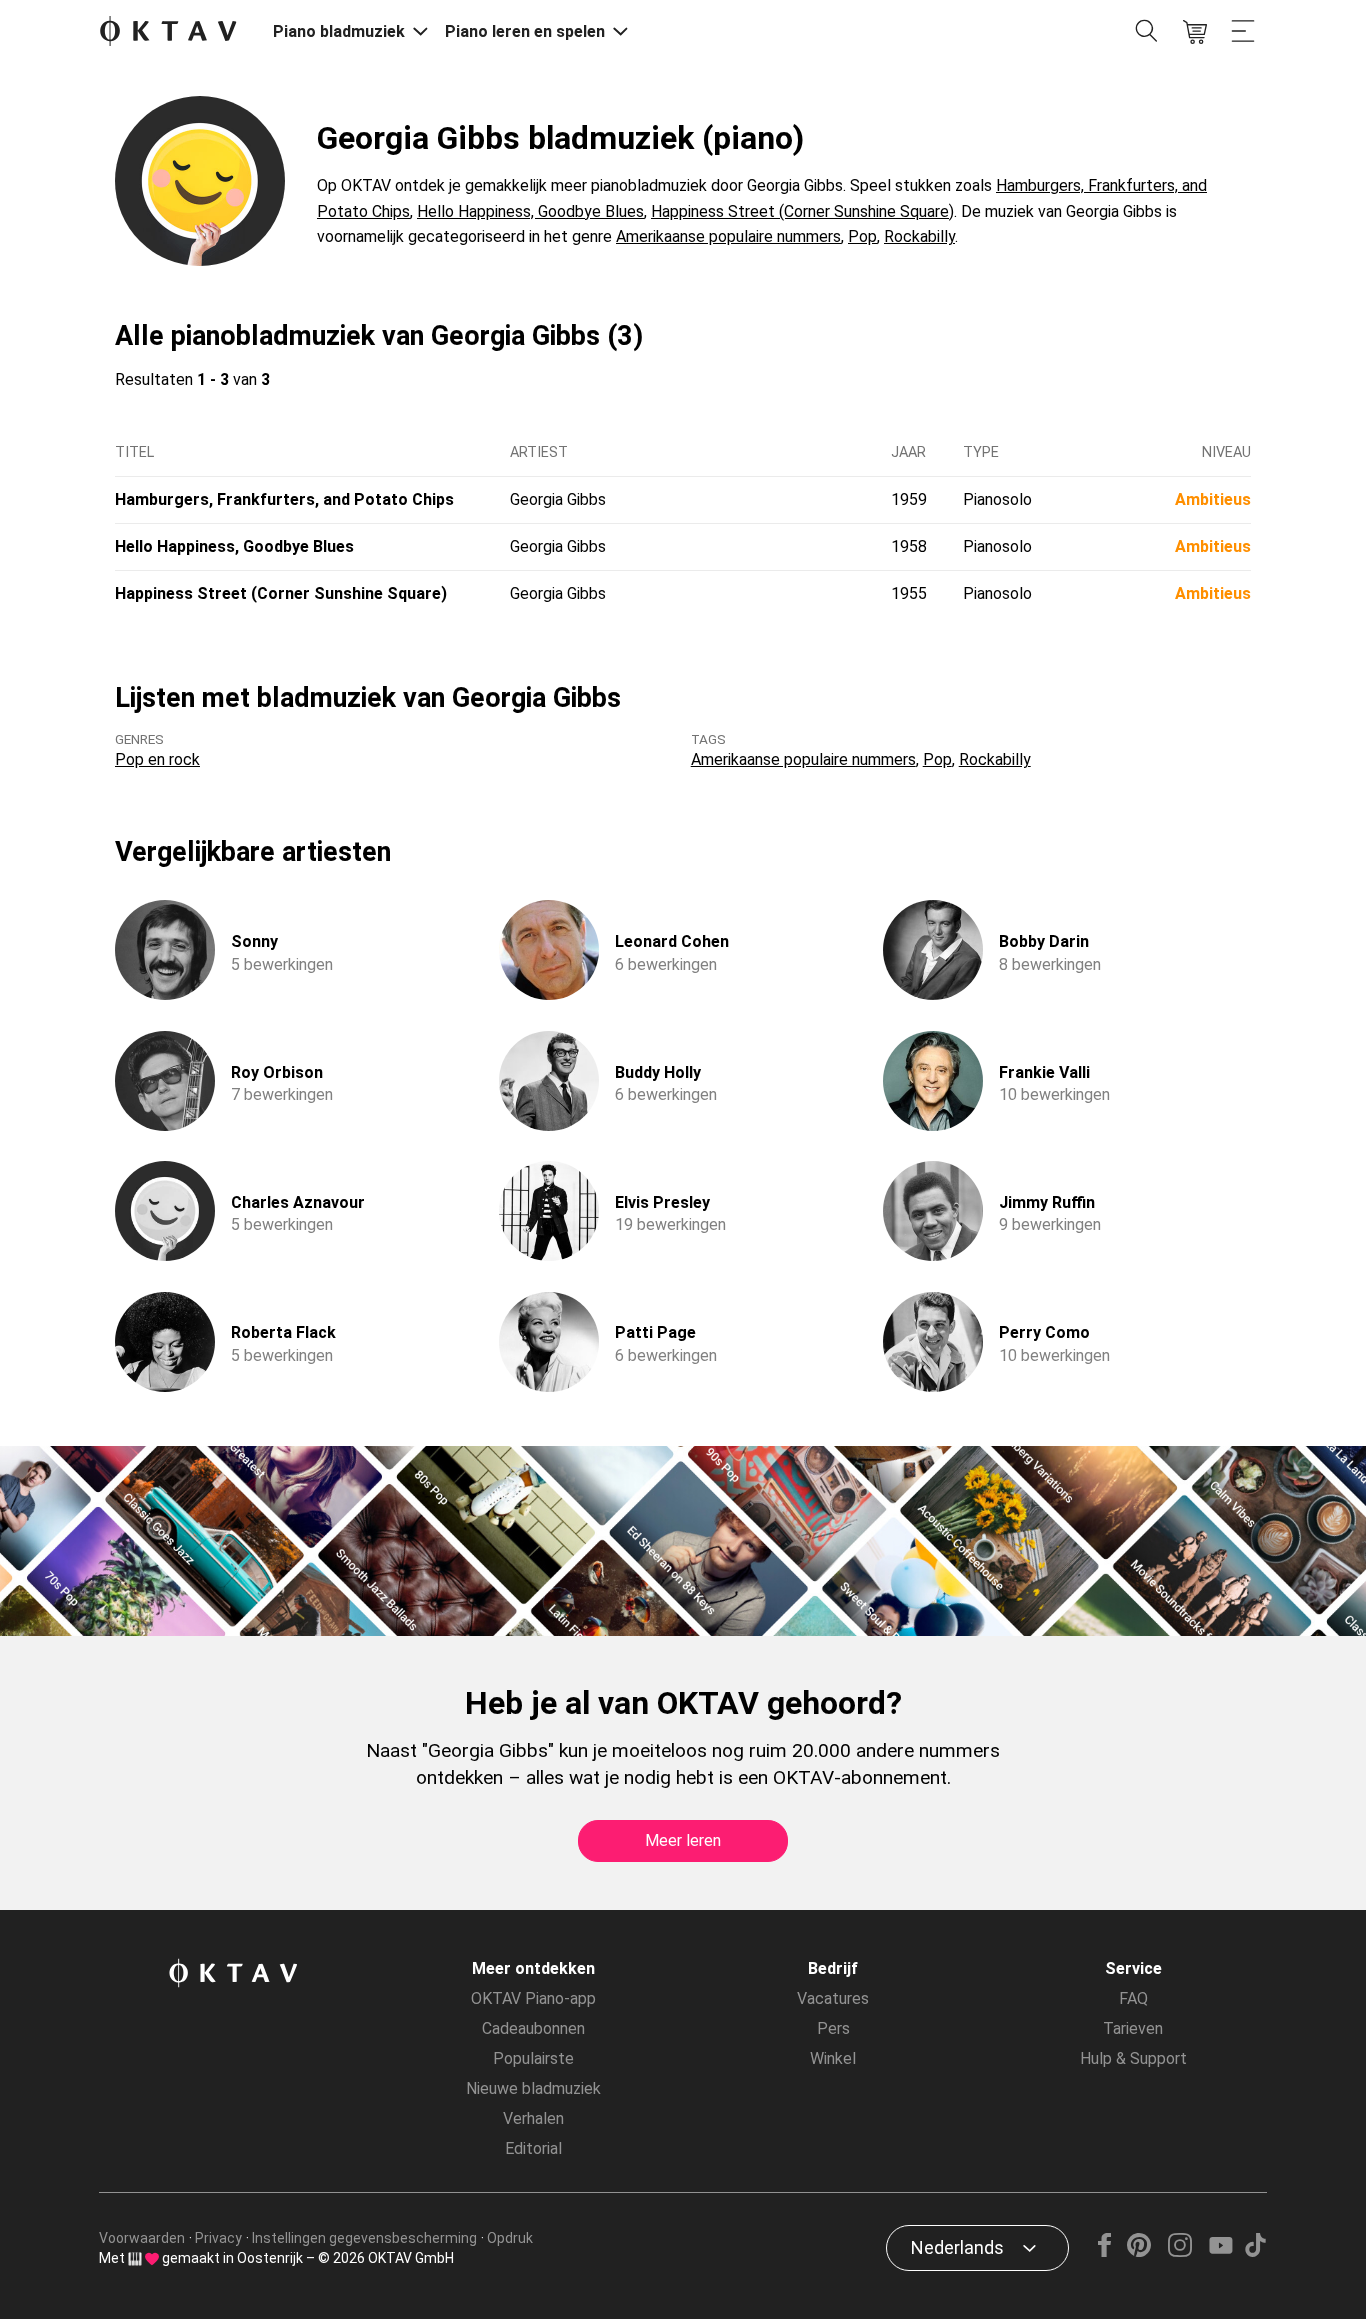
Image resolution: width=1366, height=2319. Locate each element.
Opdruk (510, 2238)
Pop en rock (157, 759)
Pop (862, 236)
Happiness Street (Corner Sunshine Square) (802, 211)
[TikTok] (1255, 2251)
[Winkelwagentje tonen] (1195, 32)
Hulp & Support (1133, 2058)
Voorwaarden (142, 2238)
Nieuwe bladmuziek (533, 2088)
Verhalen (533, 2118)
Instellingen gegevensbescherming (364, 2238)
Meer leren (683, 1840)
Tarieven (1133, 2028)
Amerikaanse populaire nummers (728, 236)
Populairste (533, 2058)
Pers (833, 2028)
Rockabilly (919, 236)
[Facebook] (1105, 2251)
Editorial (533, 2148)
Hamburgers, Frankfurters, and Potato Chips (284, 499)
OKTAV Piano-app (533, 1998)
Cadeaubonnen (533, 2028)
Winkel (833, 2058)
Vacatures (833, 1998)
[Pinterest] (1139, 2251)
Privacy (218, 2238)
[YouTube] (1220, 2251)
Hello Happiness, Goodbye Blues (530, 211)
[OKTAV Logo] (168, 32)
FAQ (1133, 1998)
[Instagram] (1179, 2251)
